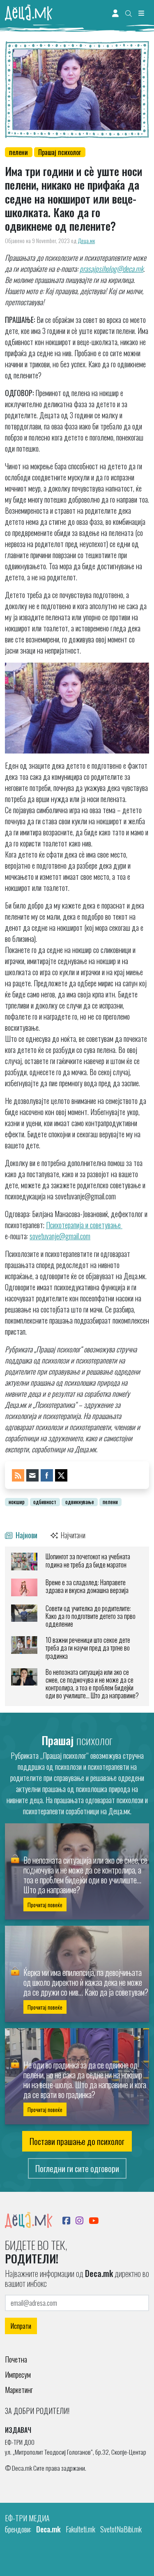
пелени (18, 152)
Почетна (16, 2359)
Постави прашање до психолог (77, 2141)
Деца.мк (86, 241)
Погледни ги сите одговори (77, 2168)
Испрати (21, 2326)
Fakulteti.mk (80, 2529)
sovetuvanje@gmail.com (60, 1236)
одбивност (45, 1502)
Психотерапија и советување (84, 1225)
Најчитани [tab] (72, 1535)
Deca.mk (48, 2529)
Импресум (18, 2374)
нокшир (17, 1502)
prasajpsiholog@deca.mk (111, 269)
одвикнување (80, 1502)
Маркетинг (19, 2390)
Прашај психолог (60, 152)
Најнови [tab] (26, 1535)
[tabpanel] (77, 1626)
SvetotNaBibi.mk (121, 2529)
